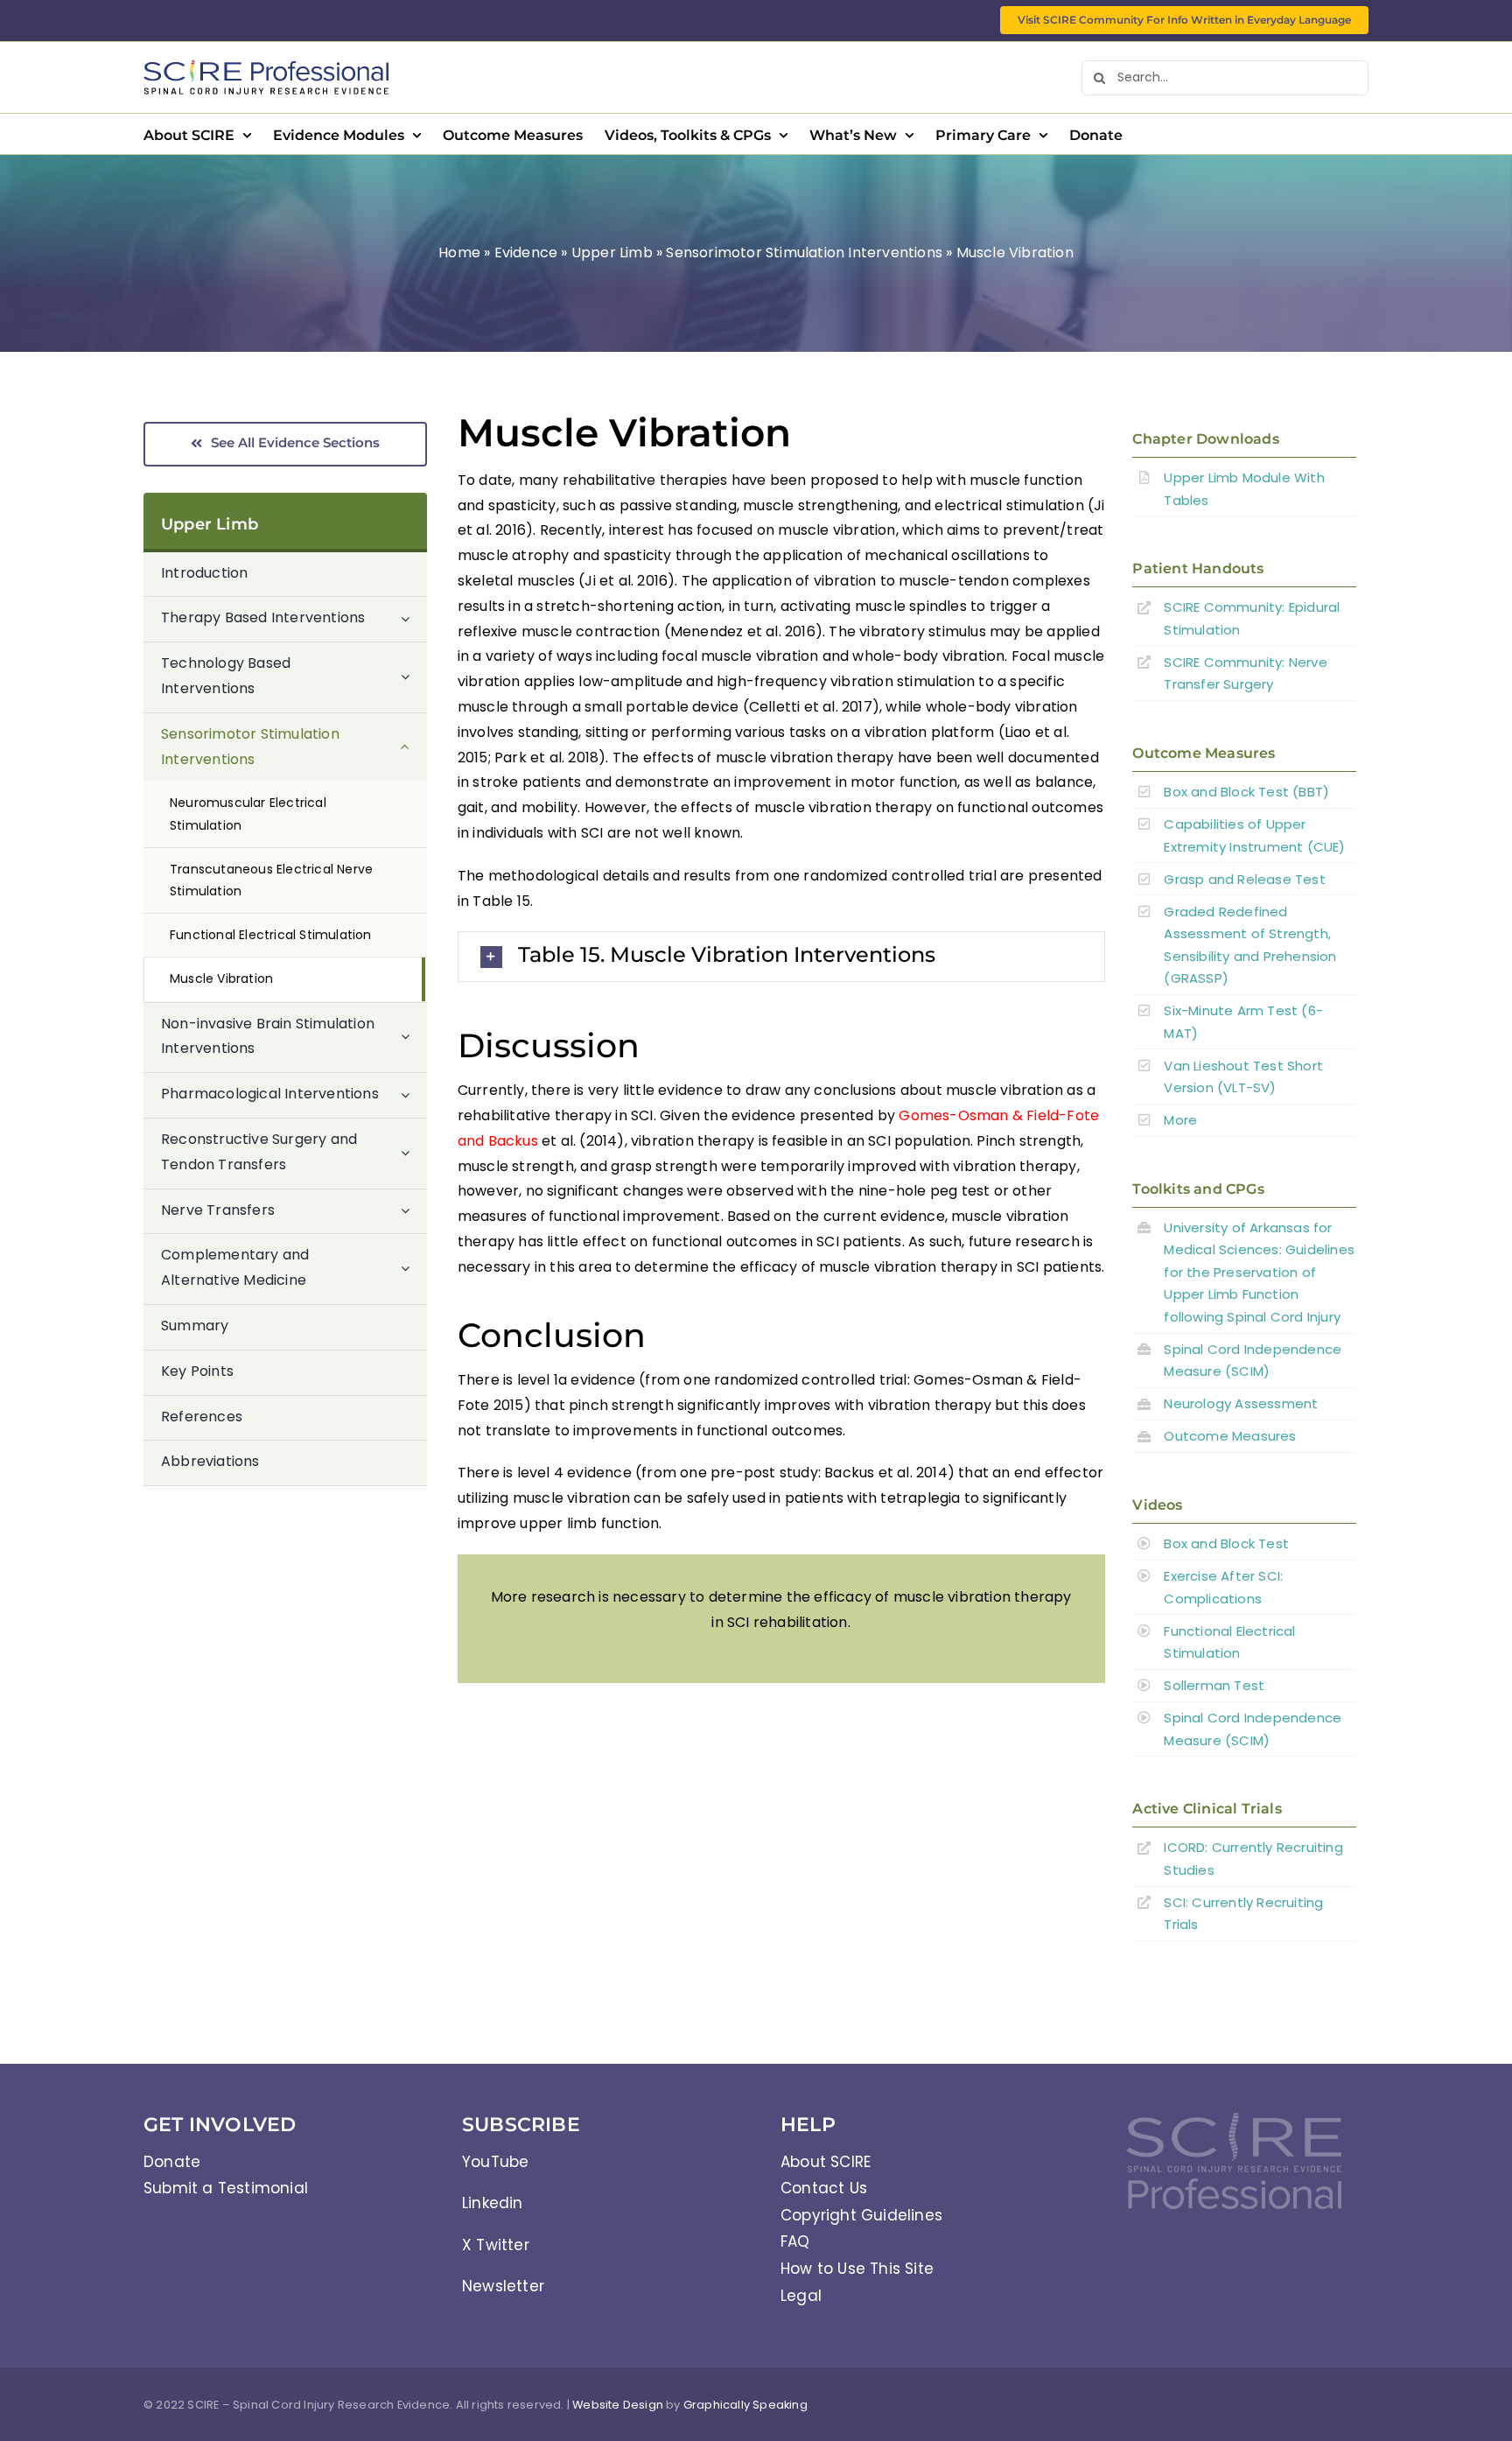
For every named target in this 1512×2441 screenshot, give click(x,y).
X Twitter (496, 2245)
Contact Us (824, 2188)
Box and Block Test (1226, 1543)
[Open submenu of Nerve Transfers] (414, 1211)
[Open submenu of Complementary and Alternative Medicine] (414, 1269)
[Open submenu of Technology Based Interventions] (414, 677)
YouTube (495, 2162)
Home (459, 253)
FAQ (795, 2241)
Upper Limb (612, 253)
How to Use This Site (857, 2269)
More (1180, 1120)
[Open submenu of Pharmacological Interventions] (414, 1095)
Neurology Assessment (1241, 1403)
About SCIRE (826, 2162)
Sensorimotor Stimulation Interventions (804, 253)
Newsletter (503, 2286)
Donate (172, 2162)
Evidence (526, 253)
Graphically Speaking (745, 2405)
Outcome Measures (1230, 1436)
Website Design (618, 2405)
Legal (801, 2296)
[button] (781, 956)
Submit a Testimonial (226, 2188)
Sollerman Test (1214, 1685)
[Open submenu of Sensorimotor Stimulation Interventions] (414, 748)
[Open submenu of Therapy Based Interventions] (414, 619)
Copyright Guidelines (861, 2215)
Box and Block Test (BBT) (1246, 792)
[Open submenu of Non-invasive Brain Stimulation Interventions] (414, 1038)
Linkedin (493, 2203)
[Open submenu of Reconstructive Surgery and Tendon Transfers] (414, 1153)
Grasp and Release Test (1244, 879)
